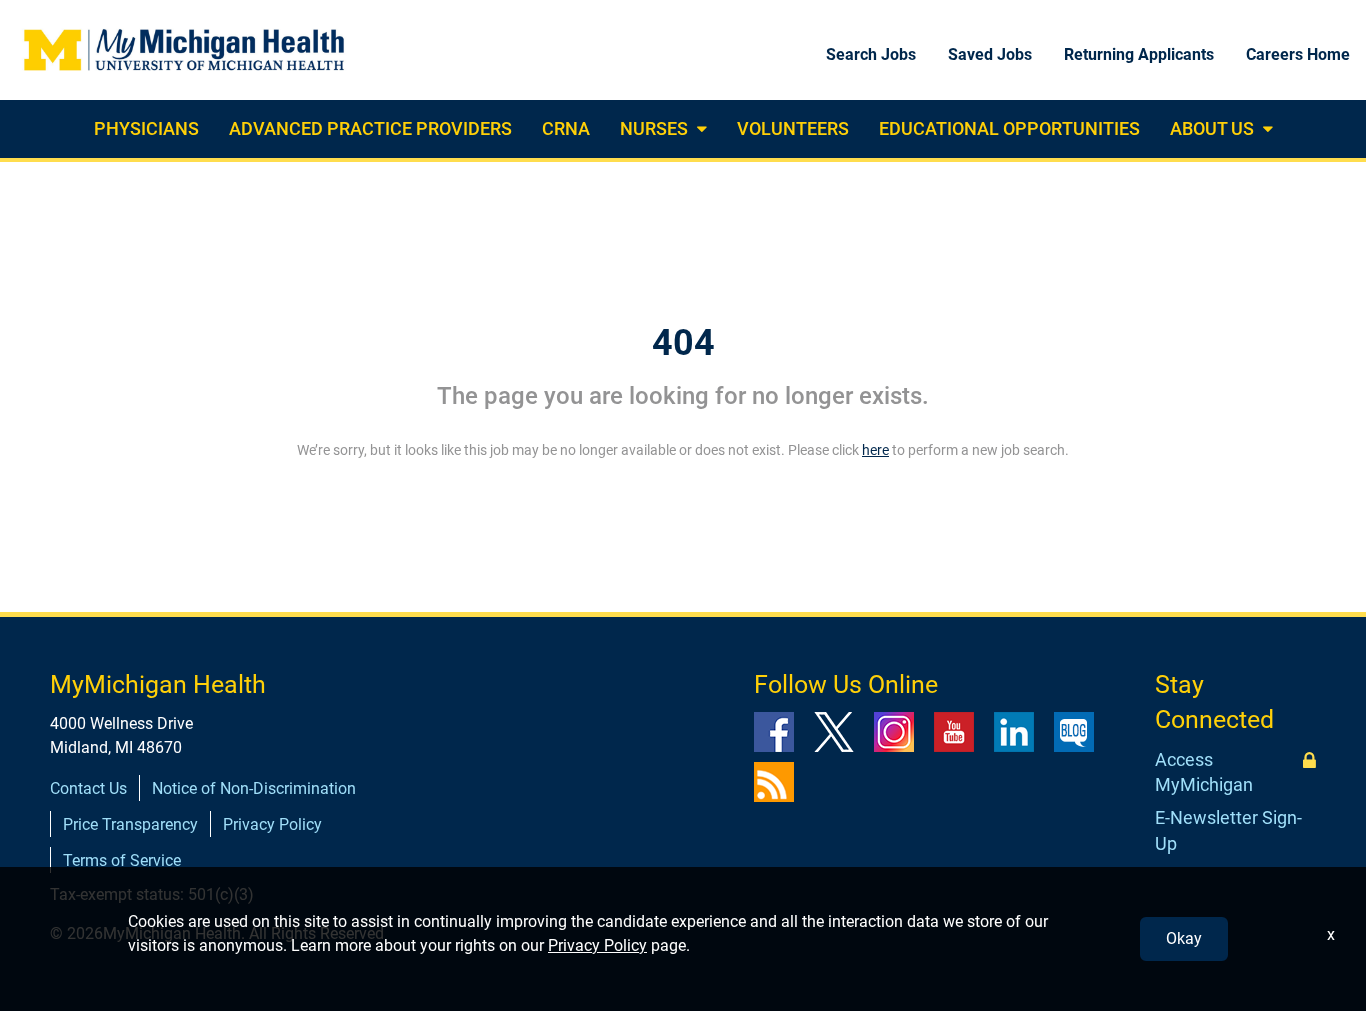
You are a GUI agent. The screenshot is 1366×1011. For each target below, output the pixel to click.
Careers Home (1298, 54)
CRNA (566, 128)
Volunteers (793, 128)
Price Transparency (130, 824)
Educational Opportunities (1009, 128)
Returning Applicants (1139, 54)
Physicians (146, 128)
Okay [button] (1184, 938)
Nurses (654, 128)
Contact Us (88, 788)
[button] (699, 129)
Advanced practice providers (370, 128)
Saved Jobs (990, 54)
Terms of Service (122, 860)
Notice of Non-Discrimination (254, 788)
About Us (1212, 128)
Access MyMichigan (1204, 772)
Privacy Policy (272, 824)
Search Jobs (871, 54)
